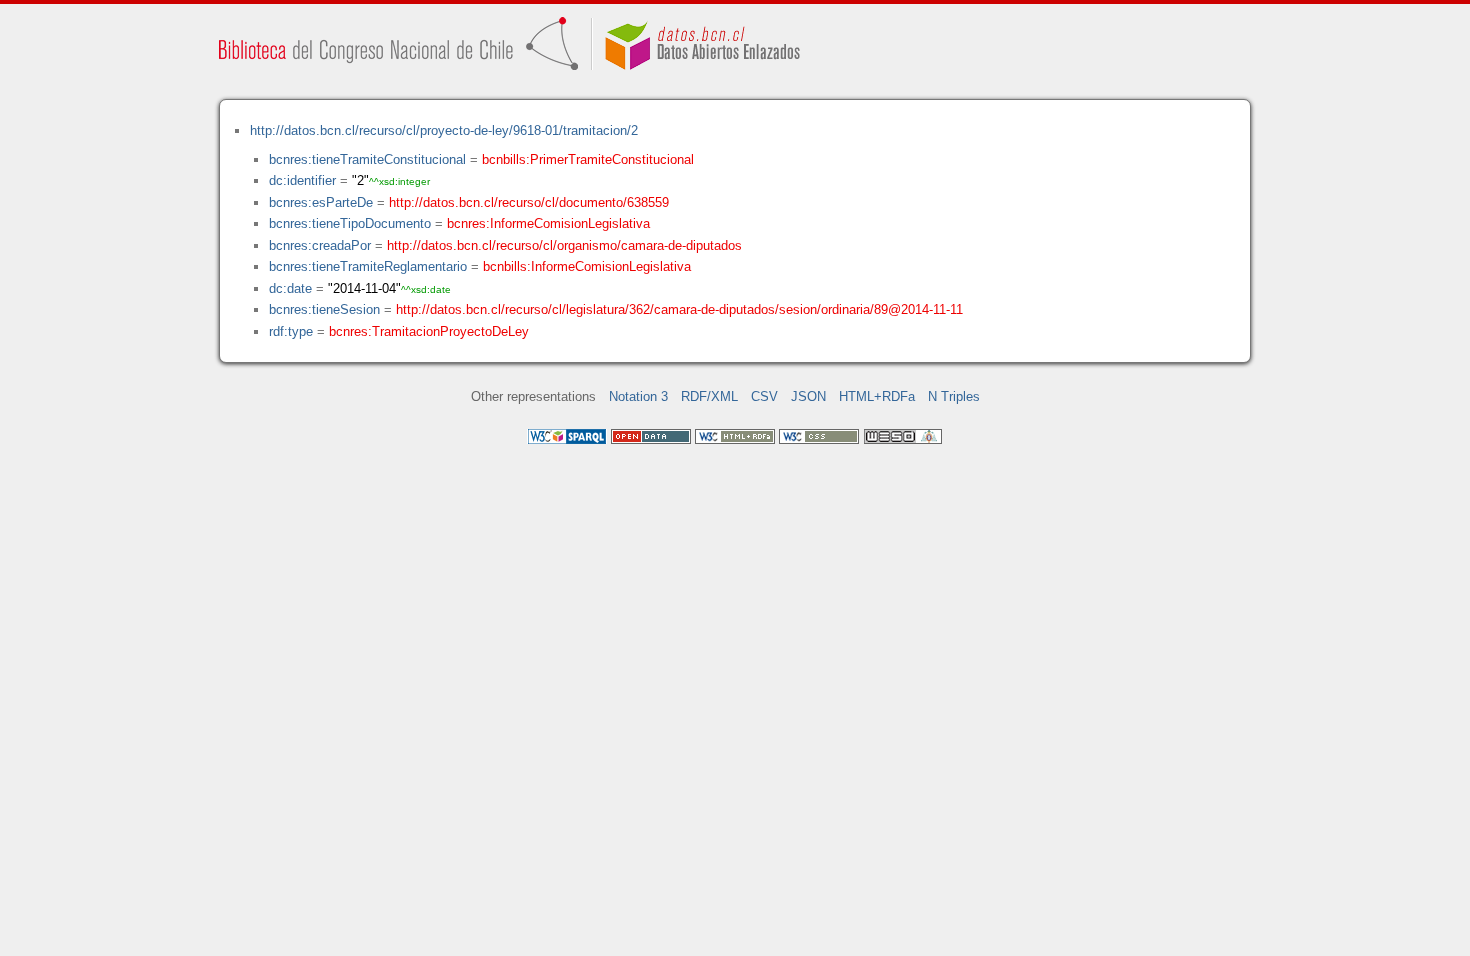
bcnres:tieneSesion (324, 309)
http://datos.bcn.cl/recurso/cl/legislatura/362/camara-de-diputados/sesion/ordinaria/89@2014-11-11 (679, 309)
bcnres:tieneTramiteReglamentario (368, 266)
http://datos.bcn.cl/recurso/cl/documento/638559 (529, 202)
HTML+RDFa (877, 396)
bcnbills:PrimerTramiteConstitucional (588, 159)
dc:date (290, 288)
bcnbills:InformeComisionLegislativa (587, 266)
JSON (808, 396)
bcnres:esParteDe (321, 202)
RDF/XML (709, 396)
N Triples (954, 396)
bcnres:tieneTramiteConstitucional (367, 159)
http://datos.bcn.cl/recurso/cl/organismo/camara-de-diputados (564, 245)
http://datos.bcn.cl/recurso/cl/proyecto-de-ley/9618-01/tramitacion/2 (444, 130)
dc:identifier (302, 180)
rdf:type (291, 331)
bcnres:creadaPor (320, 245)
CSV (764, 396)
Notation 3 (638, 396)
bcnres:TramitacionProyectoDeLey (429, 331)
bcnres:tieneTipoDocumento (350, 223)
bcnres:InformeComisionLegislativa (548, 223)
